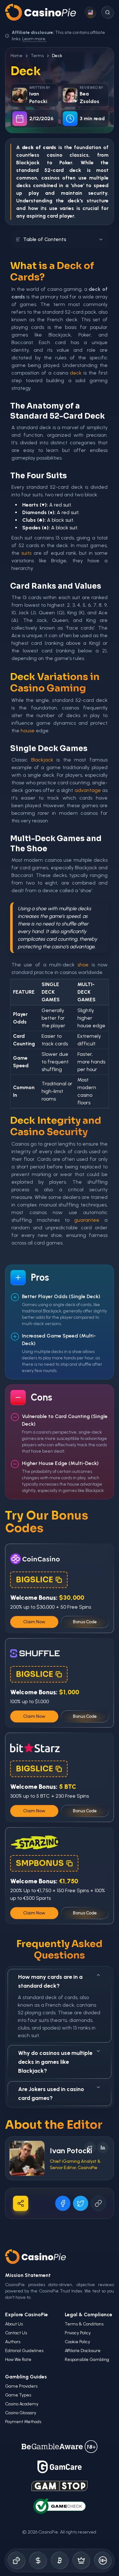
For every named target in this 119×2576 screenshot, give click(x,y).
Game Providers (21, 2386)
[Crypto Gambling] (60, 2560)
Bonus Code (85, 1622)
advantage (88, 790)
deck (75, 170)
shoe (83, 965)
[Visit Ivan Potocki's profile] (27, 2158)
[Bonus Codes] (38, 2560)
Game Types (18, 2395)
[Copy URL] (98, 2203)
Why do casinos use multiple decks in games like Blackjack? (55, 2062)
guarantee (87, 1220)
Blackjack (28, 163)
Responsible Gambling (87, 2360)
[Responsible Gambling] (103, 2560)
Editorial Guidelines (24, 2351)
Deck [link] (57, 56)
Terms (37, 56)
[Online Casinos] (17, 2560)
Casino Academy (22, 2404)
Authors (13, 2342)
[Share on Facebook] (63, 2203)
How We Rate (18, 2360)
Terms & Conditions (84, 2324)
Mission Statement (28, 2275)
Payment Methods (23, 2422)
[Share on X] (81, 2203)
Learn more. (34, 39)
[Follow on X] (90, 2148)
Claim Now (34, 1622)
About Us (14, 2324)
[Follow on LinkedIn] (103, 2148)
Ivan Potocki (71, 2151)
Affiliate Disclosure (83, 2351)
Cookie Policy (77, 2342)
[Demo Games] (81, 2560)
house (28, 731)
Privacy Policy (78, 2333)
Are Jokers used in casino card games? (51, 2094)
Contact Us (16, 2333)
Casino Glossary (21, 2413)
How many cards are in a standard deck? (50, 1981)
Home (17, 56)
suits (26, 553)
